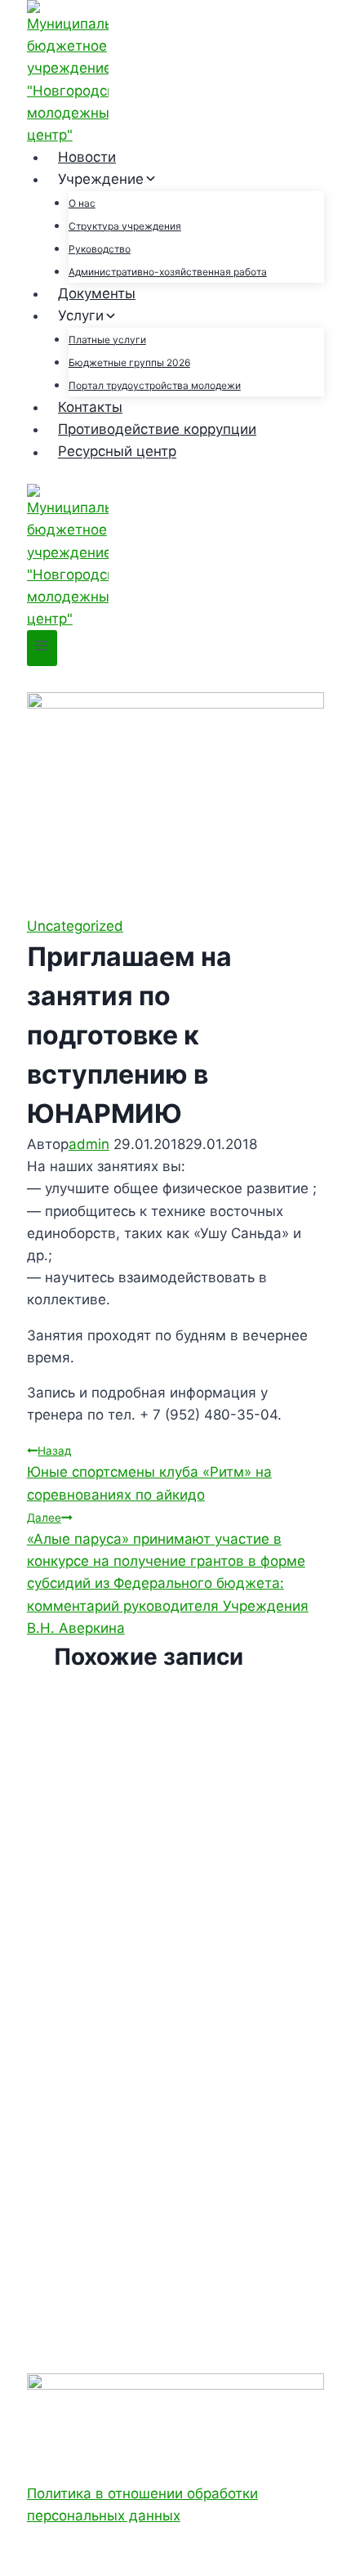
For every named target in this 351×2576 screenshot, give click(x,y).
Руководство (100, 249)
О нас (82, 203)
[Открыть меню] (42, 648)
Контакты (90, 407)
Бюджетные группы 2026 (129, 362)
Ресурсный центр (117, 452)
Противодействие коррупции (157, 429)
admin (89, 1144)
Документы (97, 293)
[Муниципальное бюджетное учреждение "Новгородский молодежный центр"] (175, 73)
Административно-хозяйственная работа (168, 272)
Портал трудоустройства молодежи (155, 385)
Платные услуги (107, 340)
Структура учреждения (125, 226)
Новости (87, 157)
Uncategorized (75, 926)
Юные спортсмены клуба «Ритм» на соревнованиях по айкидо (149, 1473)
